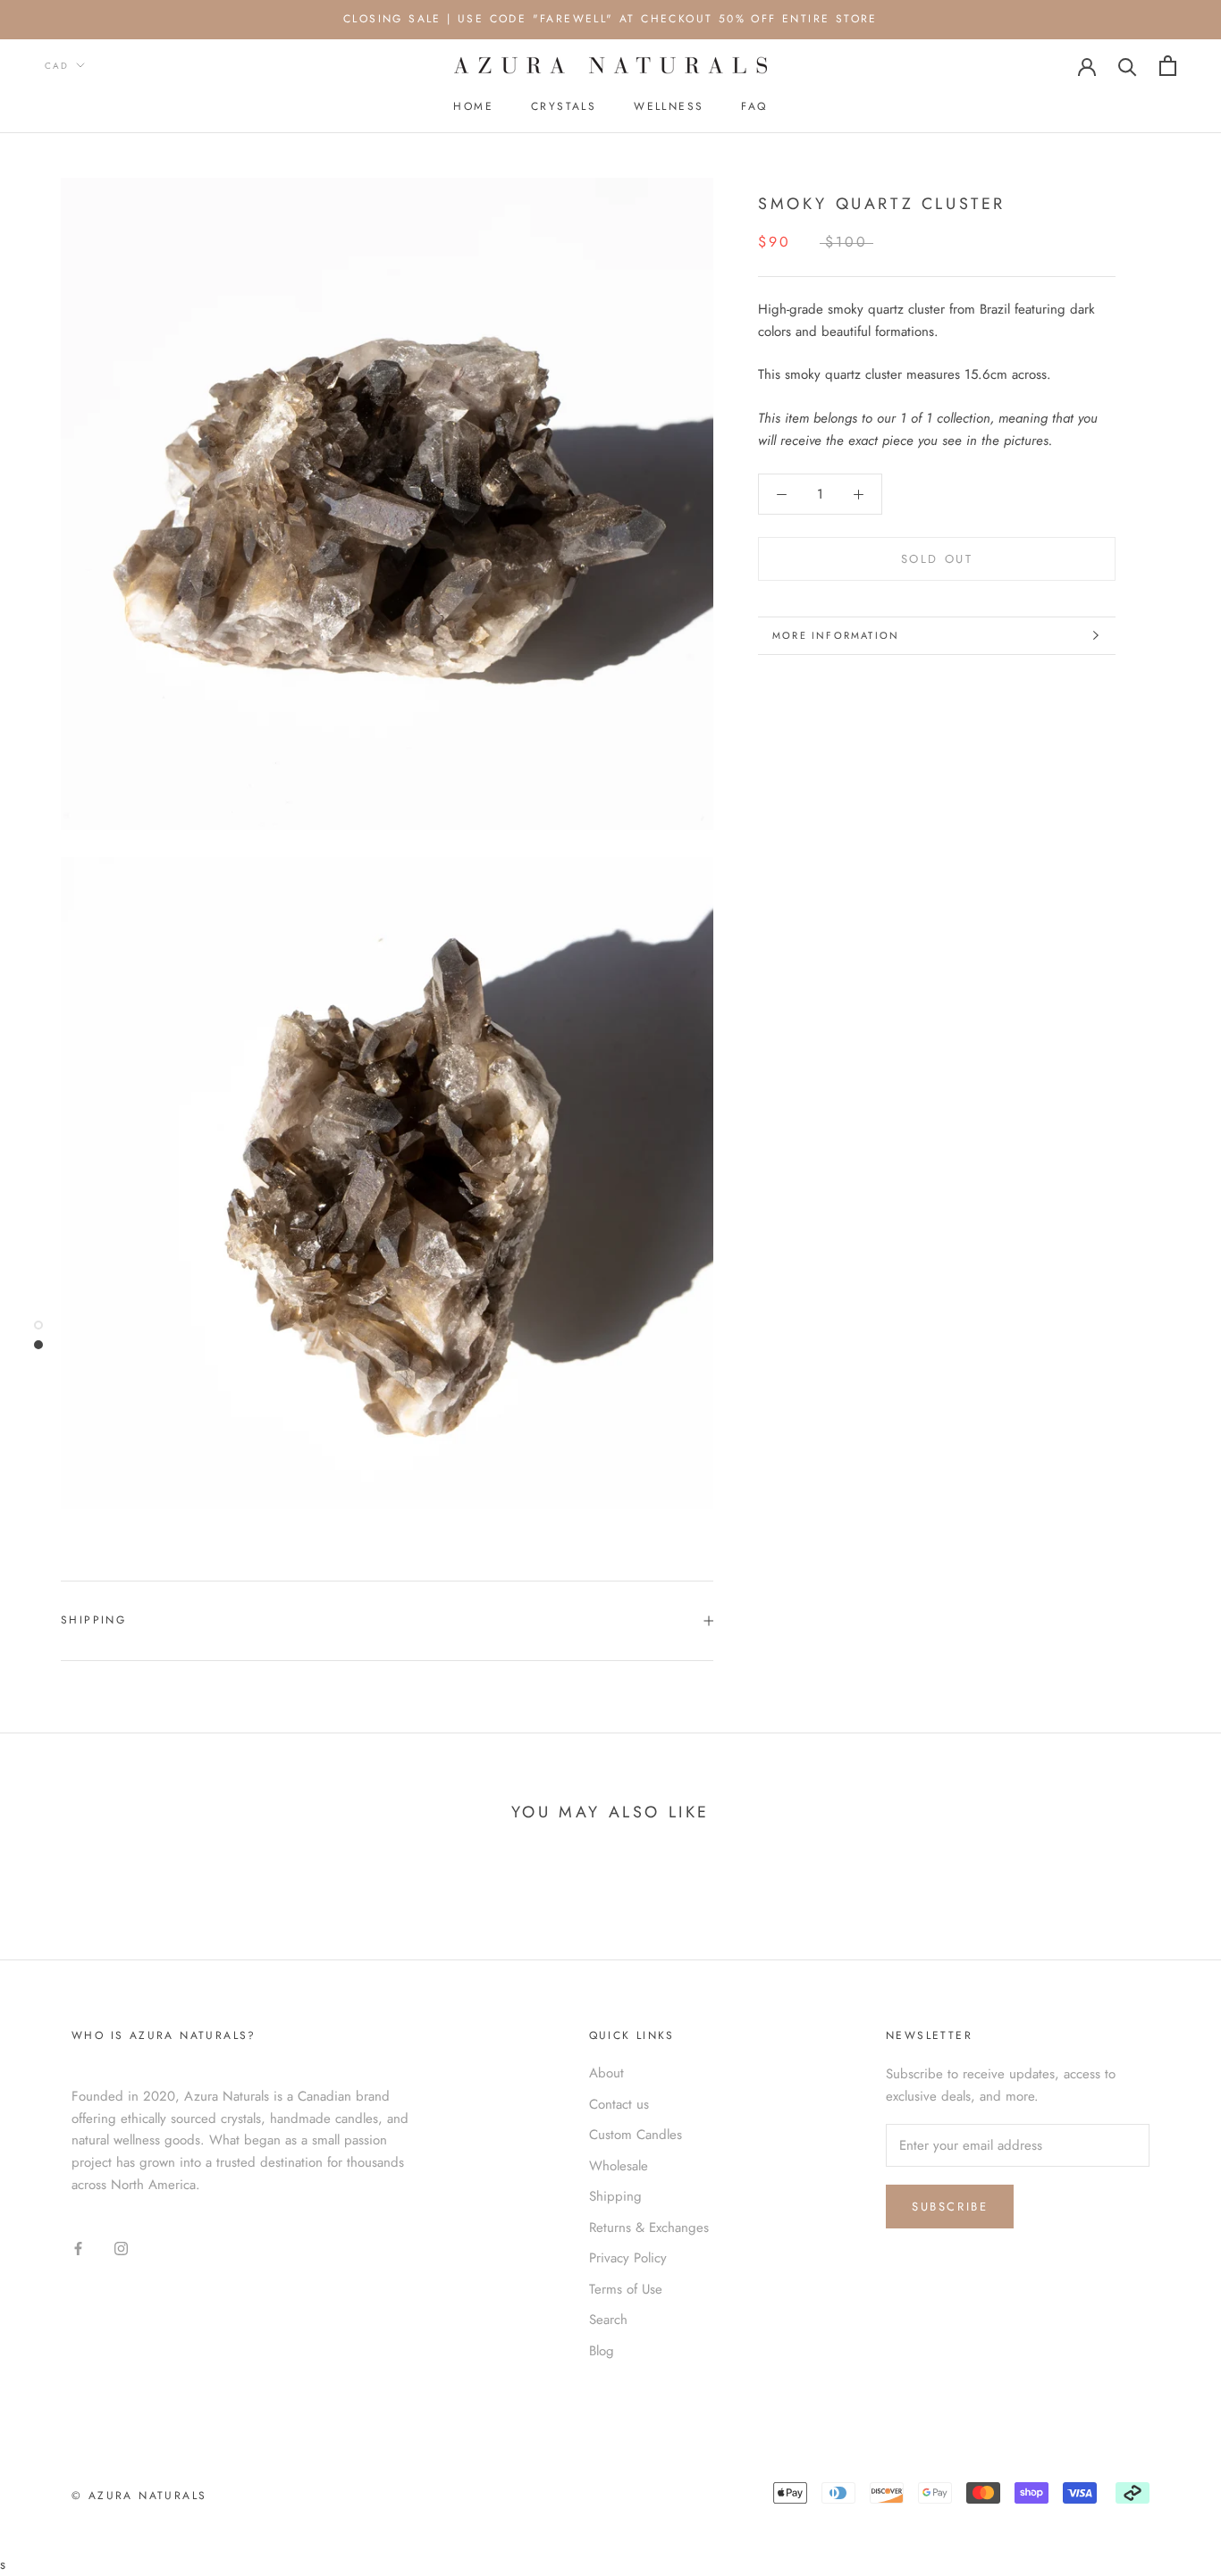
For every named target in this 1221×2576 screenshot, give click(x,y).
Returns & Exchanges (649, 2228)
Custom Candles (636, 2135)
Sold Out (937, 559)
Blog (602, 2351)
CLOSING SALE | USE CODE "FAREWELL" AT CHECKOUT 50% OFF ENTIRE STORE (610, 19)
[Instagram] (121, 2247)
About (606, 2073)
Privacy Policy (628, 2258)
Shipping (93, 1620)
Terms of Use (626, 2289)
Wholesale (619, 2166)
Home (473, 106)
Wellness (669, 106)
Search (608, 2320)
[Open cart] (1168, 66)
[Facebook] (78, 2247)
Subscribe (950, 2207)
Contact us (619, 2104)
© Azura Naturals (139, 2496)
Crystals (564, 106)
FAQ (754, 106)
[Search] (1128, 66)
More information (836, 635)
